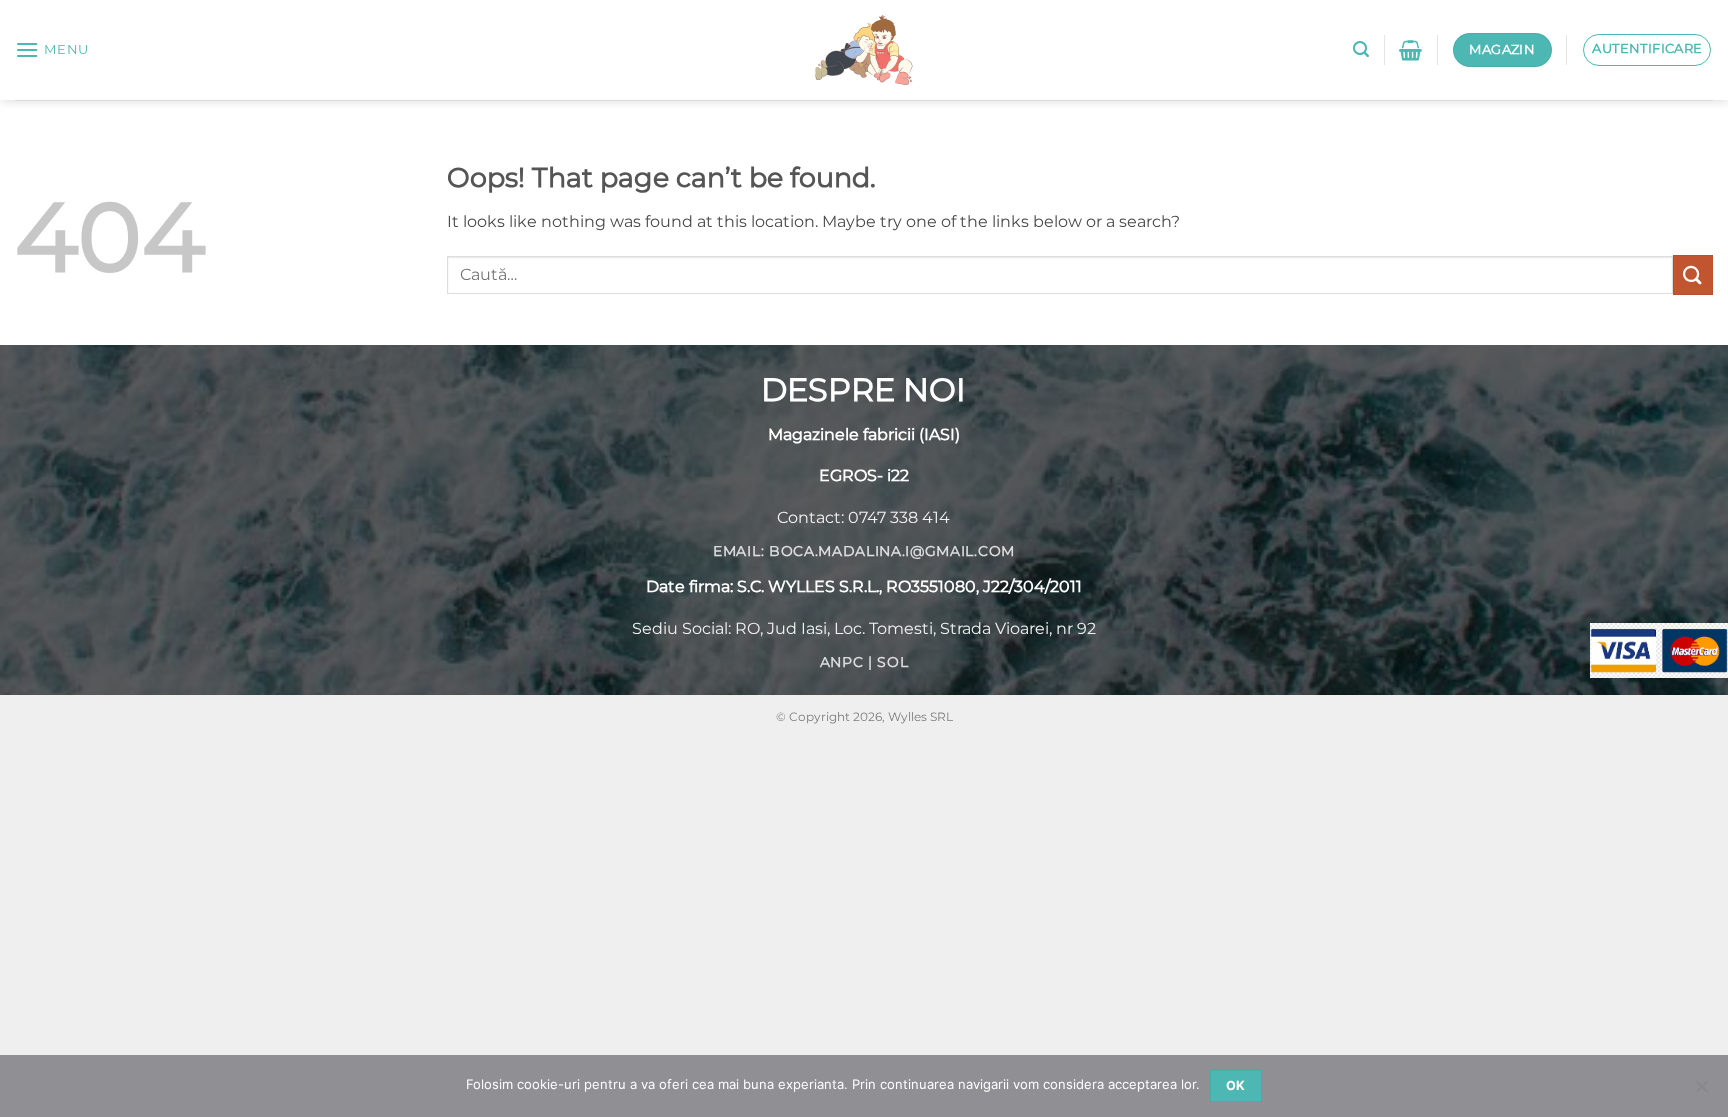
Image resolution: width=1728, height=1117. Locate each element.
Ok (1236, 1085)
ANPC (842, 662)
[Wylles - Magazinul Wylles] (864, 50)
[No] (1701, 1092)
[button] (52, 49)
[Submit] (1693, 274)
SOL (892, 662)
